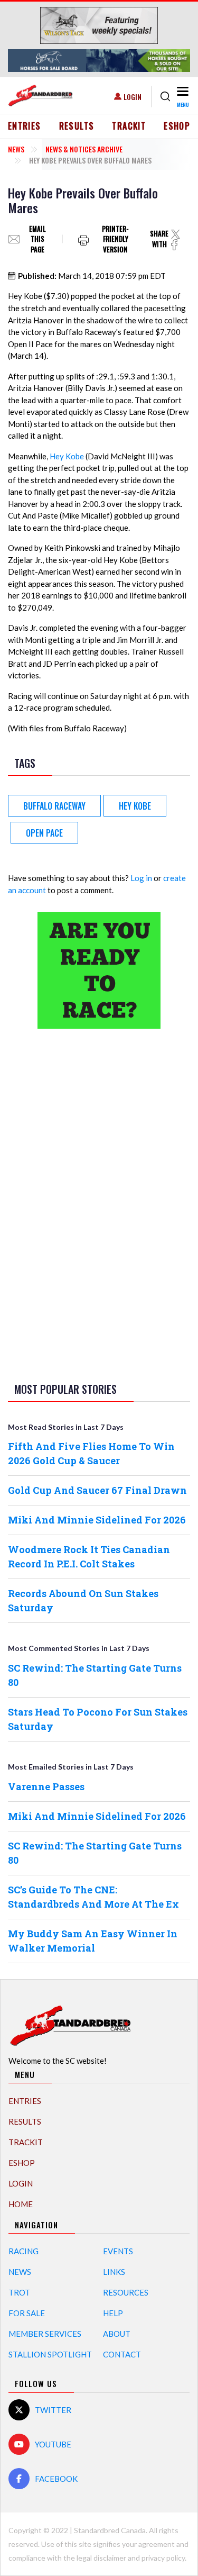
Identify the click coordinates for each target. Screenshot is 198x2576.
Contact (122, 2354)
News (16, 149)
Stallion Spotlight (50, 2354)
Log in (141, 878)
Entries (25, 126)
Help (113, 2313)
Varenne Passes (46, 1786)
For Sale (27, 2313)
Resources (126, 2292)
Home (21, 2204)
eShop (177, 126)
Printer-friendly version (115, 239)
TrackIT (129, 126)
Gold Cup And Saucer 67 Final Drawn (97, 1490)
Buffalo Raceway (54, 806)
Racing (23, 2251)
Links (114, 2272)
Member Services (45, 2334)
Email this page (37, 239)
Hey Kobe (67, 456)
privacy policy (163, 2558)
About (117, 2334)
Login (133, 97)
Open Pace (44, 833)
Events (118, 2251)
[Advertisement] (99, 1203)
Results (77, 126)
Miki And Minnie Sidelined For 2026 (97, 1520)
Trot (19, 2292)
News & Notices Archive (84, 149)
